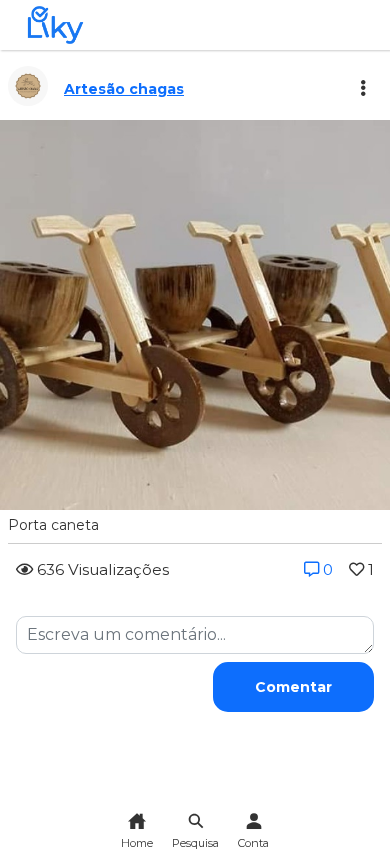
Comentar (293, 687)
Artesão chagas (124, 89)
